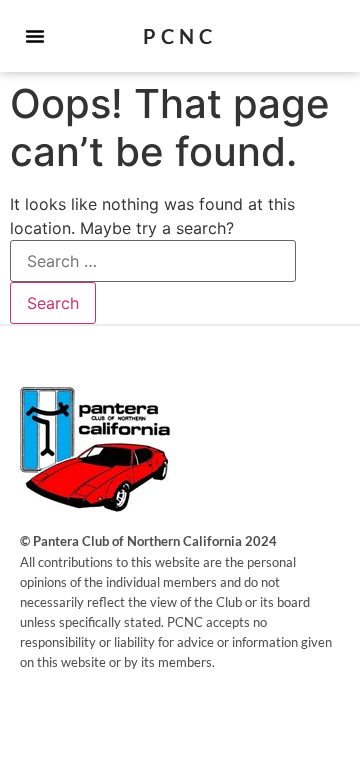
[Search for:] (153, 261)
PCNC (180, 36)
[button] (35, 36)
